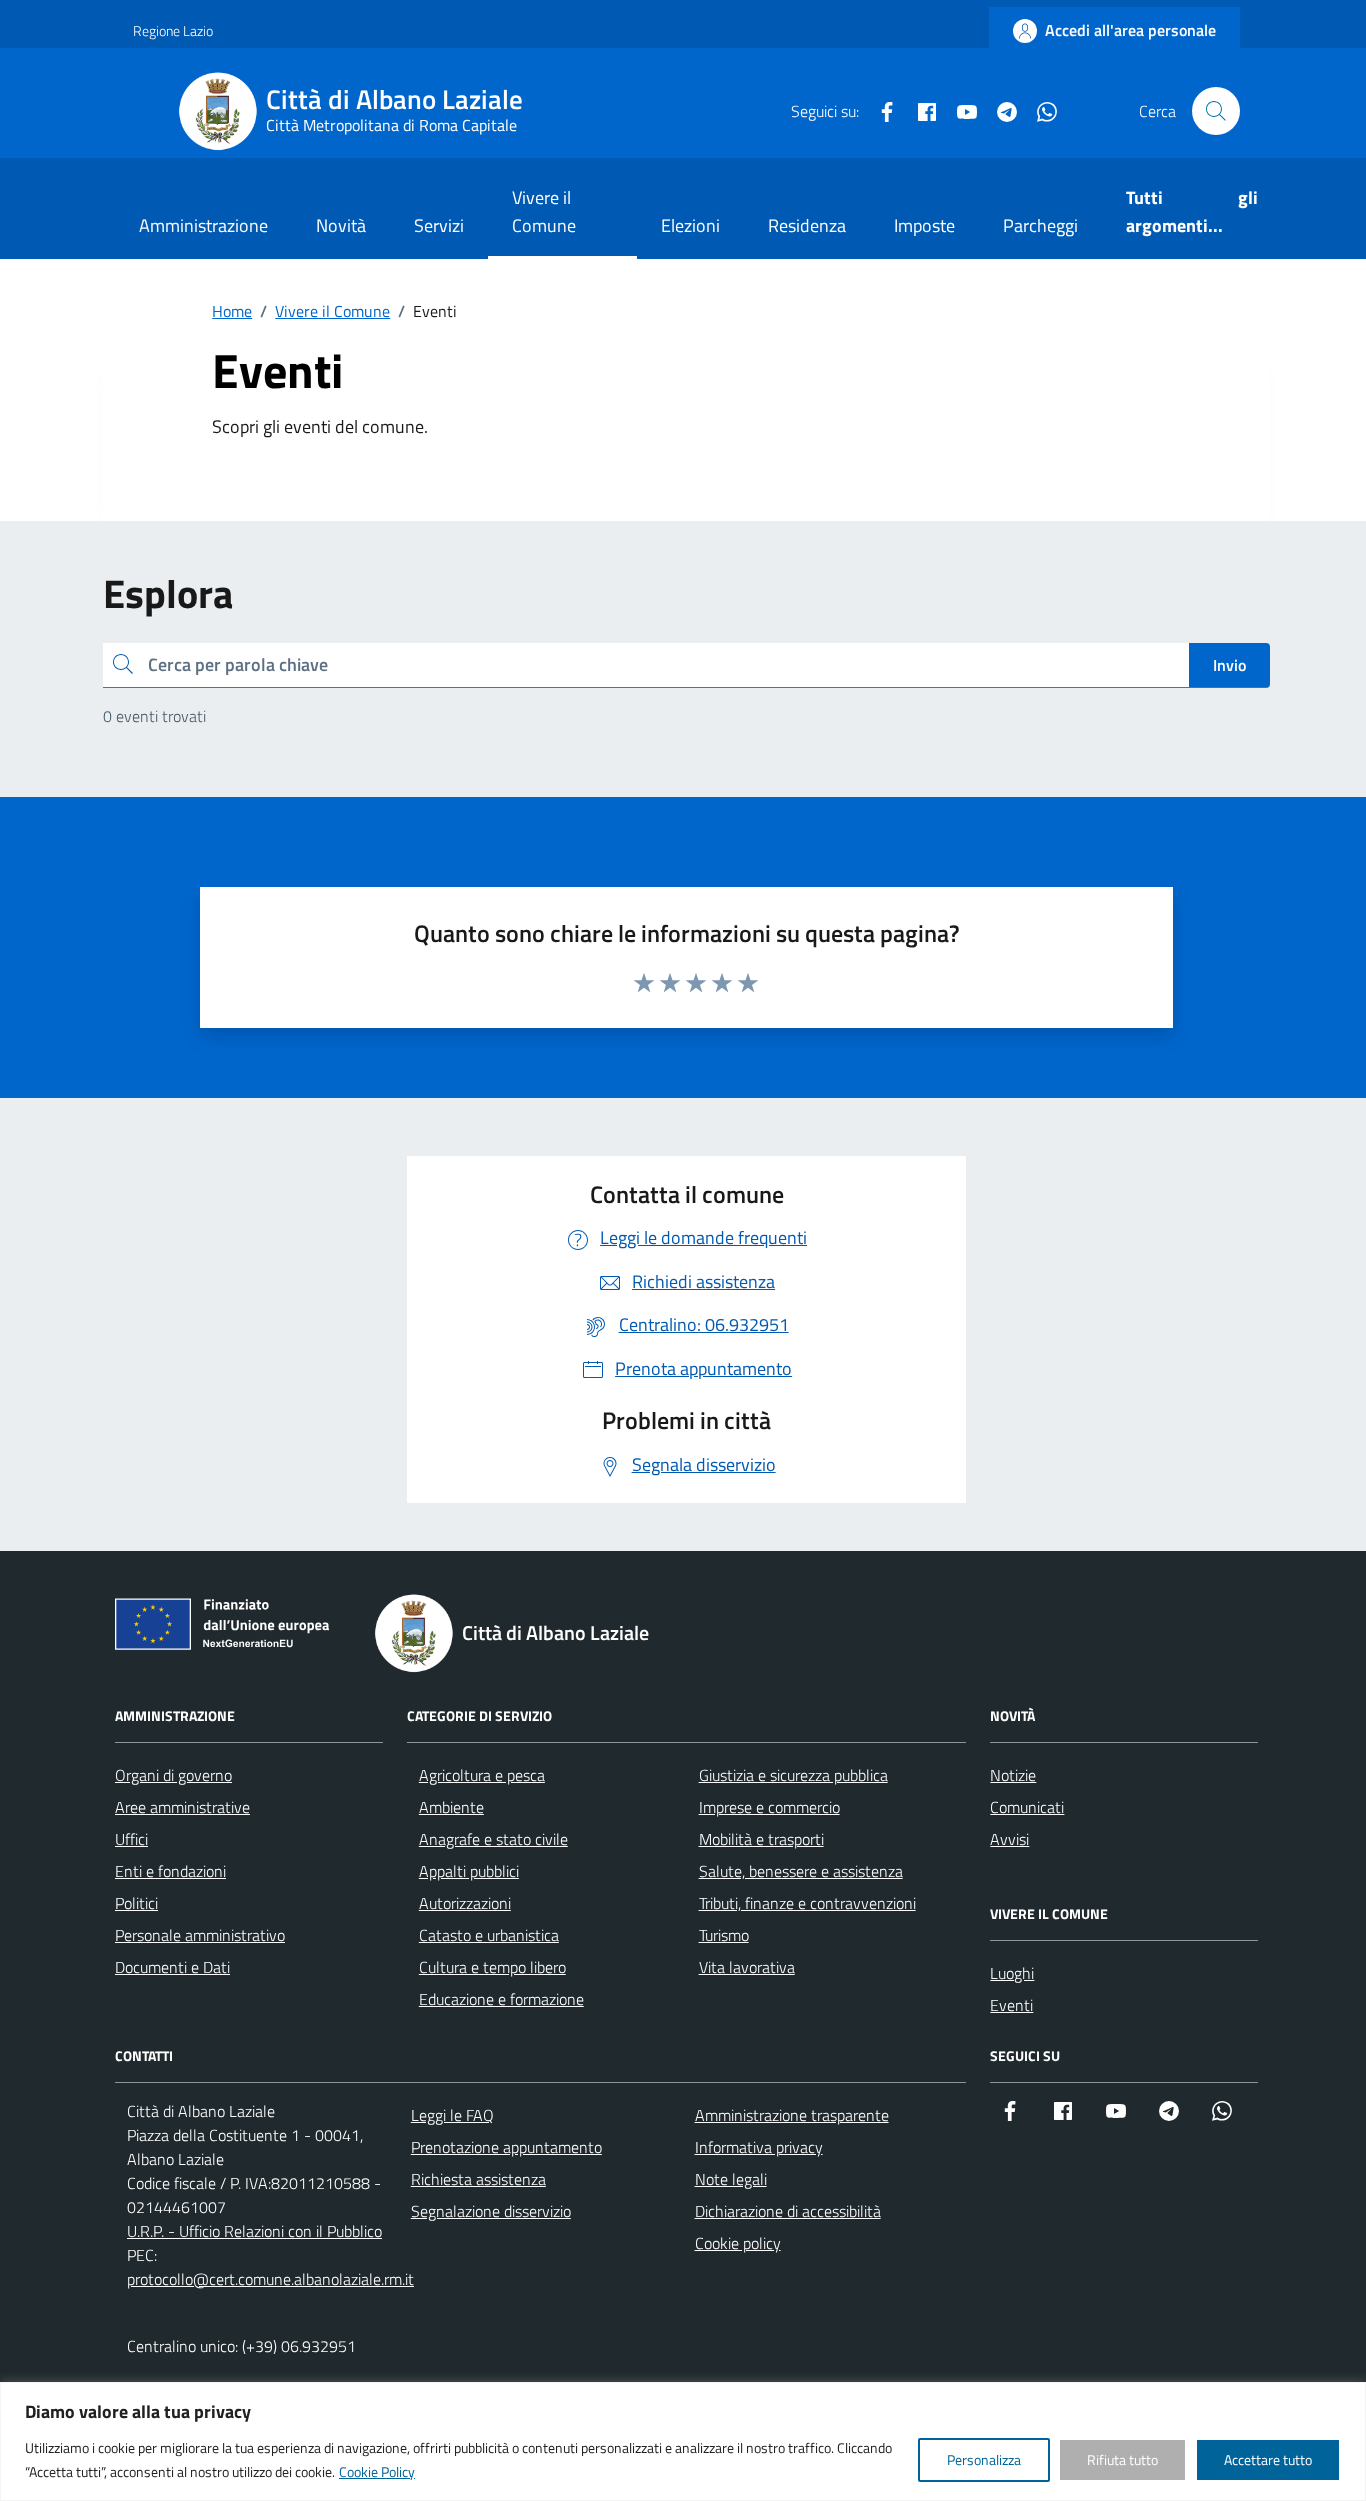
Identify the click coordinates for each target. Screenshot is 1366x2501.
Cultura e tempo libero (492, 1967)
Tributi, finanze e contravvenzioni (807, 1903)
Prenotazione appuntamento (506, 2147)
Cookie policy (738, 2243)
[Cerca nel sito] (1216, 111)
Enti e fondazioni (170, 1871)
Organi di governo (173, 1775)
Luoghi (1012, 1973)
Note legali (731, 2179)
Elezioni (690, 225)
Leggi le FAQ (452, 2115)
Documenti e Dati (172, 1967)
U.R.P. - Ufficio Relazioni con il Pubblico (254, 2231)
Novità (341, 225)
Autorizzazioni (465, 1903)
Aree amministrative (182, 1807)
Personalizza (984, 2459)
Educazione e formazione (501, 1999)
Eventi (1011, 2005)
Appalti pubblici (469, 1871)
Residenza (807, 225)
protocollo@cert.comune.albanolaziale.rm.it (270, 2279)
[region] (683, 2441)
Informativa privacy (759, 2147)
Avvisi (1009, 1839)
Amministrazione (203, 225)
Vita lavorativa (747, 1967)
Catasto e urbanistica (489, 1935)
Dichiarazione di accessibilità (788, 2211)
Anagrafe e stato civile (493, 1839)
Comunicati (1027, 1807)
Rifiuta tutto (1122, 2459)
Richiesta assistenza (478, 2179)
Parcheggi (1040, 225)
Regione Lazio (173, 30)
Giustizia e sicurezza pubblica (793, 1775)
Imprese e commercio (769, 1807)
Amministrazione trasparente (792, 2115)
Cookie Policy (377, 2471)
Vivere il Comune (544, 211)
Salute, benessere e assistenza (801, 1871)
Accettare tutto (1268, 2459)
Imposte (924, 225)
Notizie (1013, 1775)
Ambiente (451, 1807)
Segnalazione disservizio (491, 2211)
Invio (1229, 665)
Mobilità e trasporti (761, 1839)
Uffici (131, 1839)
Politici (136, 1903)
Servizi (439, 225)
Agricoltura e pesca (482, 1775)
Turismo (724, 1935)
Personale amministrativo (200, 1935)
